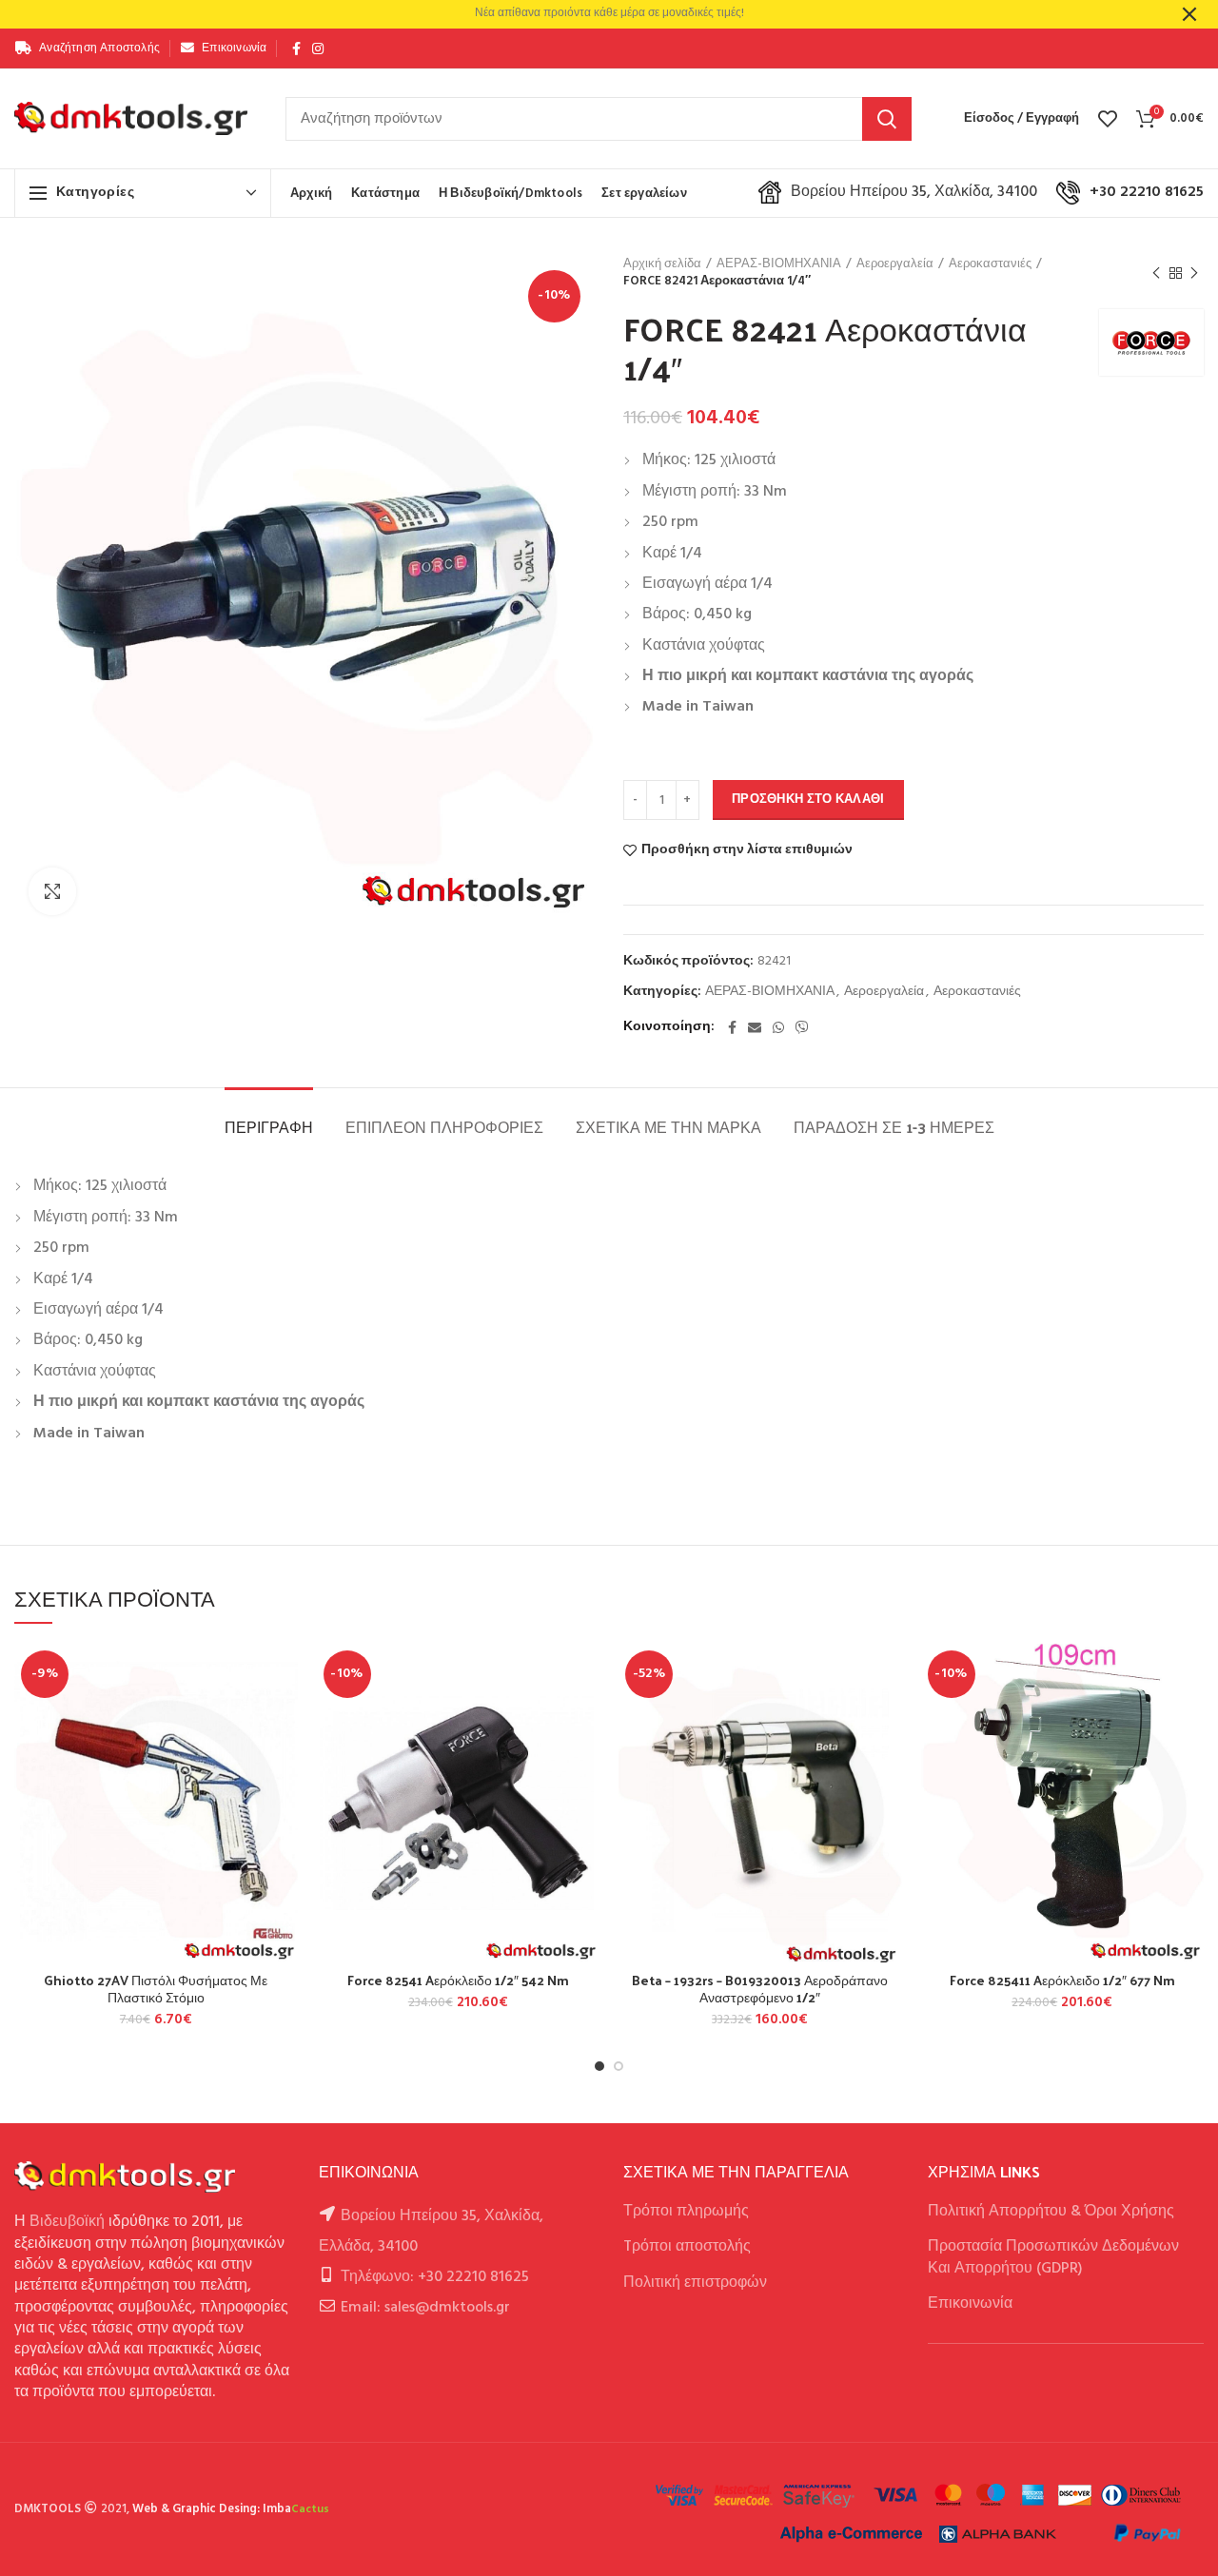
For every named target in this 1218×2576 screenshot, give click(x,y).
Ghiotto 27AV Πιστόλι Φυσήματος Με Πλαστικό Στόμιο (156, 1989)
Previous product (1156, 273)
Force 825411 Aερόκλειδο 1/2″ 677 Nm (1062, 1981)
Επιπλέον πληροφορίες (444, 1127)
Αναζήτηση (887, 119)
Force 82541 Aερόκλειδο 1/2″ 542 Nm (458, 1981)
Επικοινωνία (970, 2304)
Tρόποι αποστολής (687, 2247)
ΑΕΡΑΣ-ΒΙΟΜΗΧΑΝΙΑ (779, 264)
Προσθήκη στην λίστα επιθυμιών (747, 850)
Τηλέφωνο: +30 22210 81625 (435, 2277)
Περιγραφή (269, 1127)
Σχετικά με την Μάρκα (668, 1127)
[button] (284, 1717)
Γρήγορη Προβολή (284, 1760)
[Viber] (802, 1027)
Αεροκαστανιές (990, 264)
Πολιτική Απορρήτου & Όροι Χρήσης (1051, 2212)
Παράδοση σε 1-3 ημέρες (894, 1127)
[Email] (755, 1027)
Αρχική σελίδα (662, 264)
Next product (1194, 273)
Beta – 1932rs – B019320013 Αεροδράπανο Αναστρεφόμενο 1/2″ (760, 1989)
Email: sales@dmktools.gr (425, 2308)
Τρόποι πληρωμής (686, 2212)
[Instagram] (318, 49)
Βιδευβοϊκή (67, 2222)
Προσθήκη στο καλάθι (808, 800)
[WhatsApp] (778, 1027)
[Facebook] (296, 49)
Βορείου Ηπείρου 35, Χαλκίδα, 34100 (914, 192)
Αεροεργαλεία (895, 264)
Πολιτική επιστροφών (695, 2283)
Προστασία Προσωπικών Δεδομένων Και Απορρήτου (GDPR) (1053, 2257)
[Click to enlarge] (52, 891)
